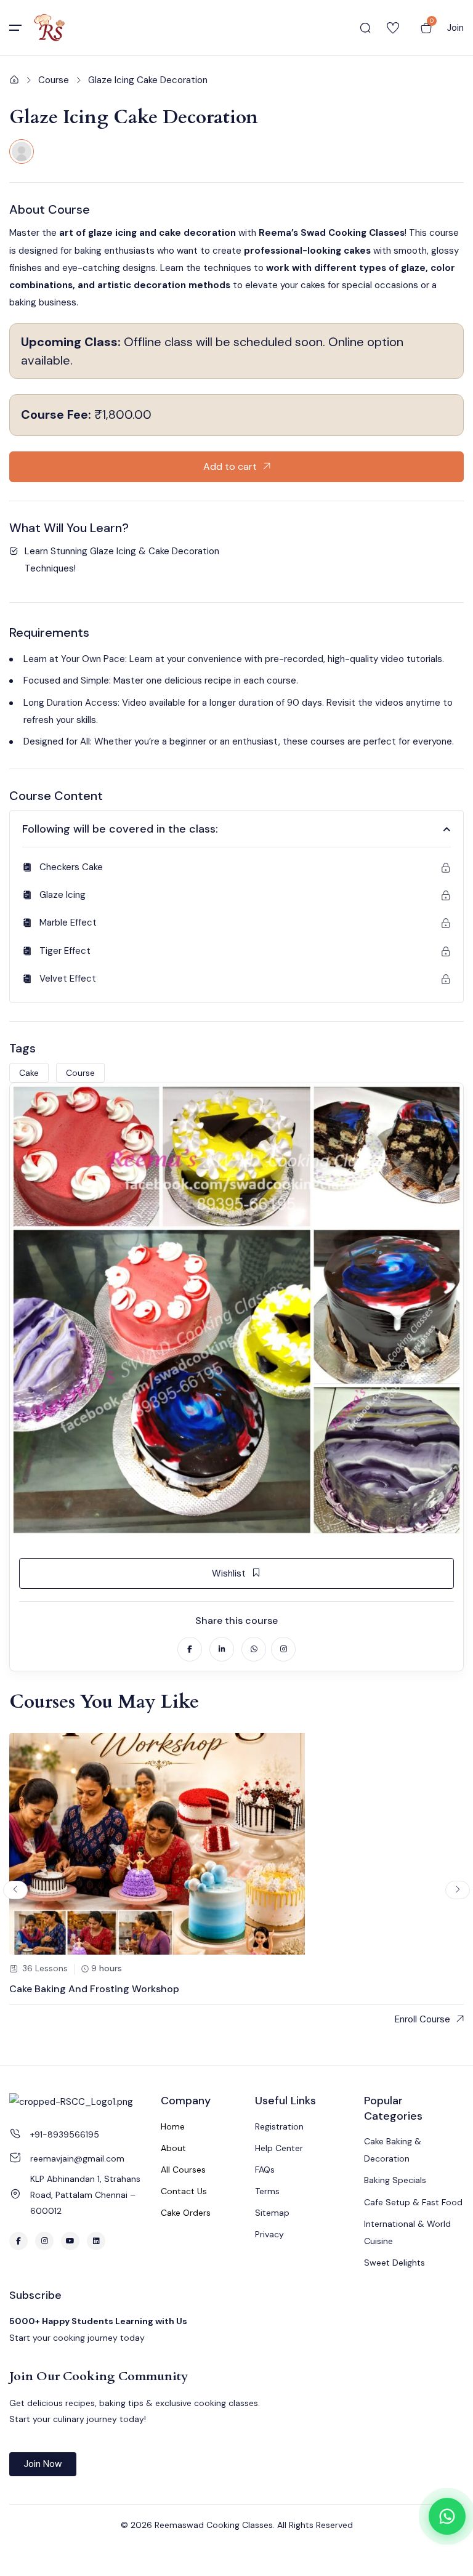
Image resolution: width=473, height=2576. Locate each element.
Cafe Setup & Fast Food (413, 2202)
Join (455, 28)
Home (173, 2126)
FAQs (265, 2170)
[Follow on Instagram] (283, 1649)
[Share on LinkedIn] (222, 1649)
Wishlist (229, 1573)
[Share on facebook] (190, 1649)
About (173, 2148)
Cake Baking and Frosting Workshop (94, 1989)
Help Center (279, 2148)
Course (54, 80)
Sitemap (272, 2213)
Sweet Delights (394, 2263)
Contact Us (184, 2191)
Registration (279, 2126)
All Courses (183, 2170)
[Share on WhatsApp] (254, 1649)
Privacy (269, 2234)
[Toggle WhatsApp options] (447, 2516)
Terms (267, 2191)
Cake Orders (186, 2213)
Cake (29, 1073)
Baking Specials (395, 2180)
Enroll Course (422, 2019)
